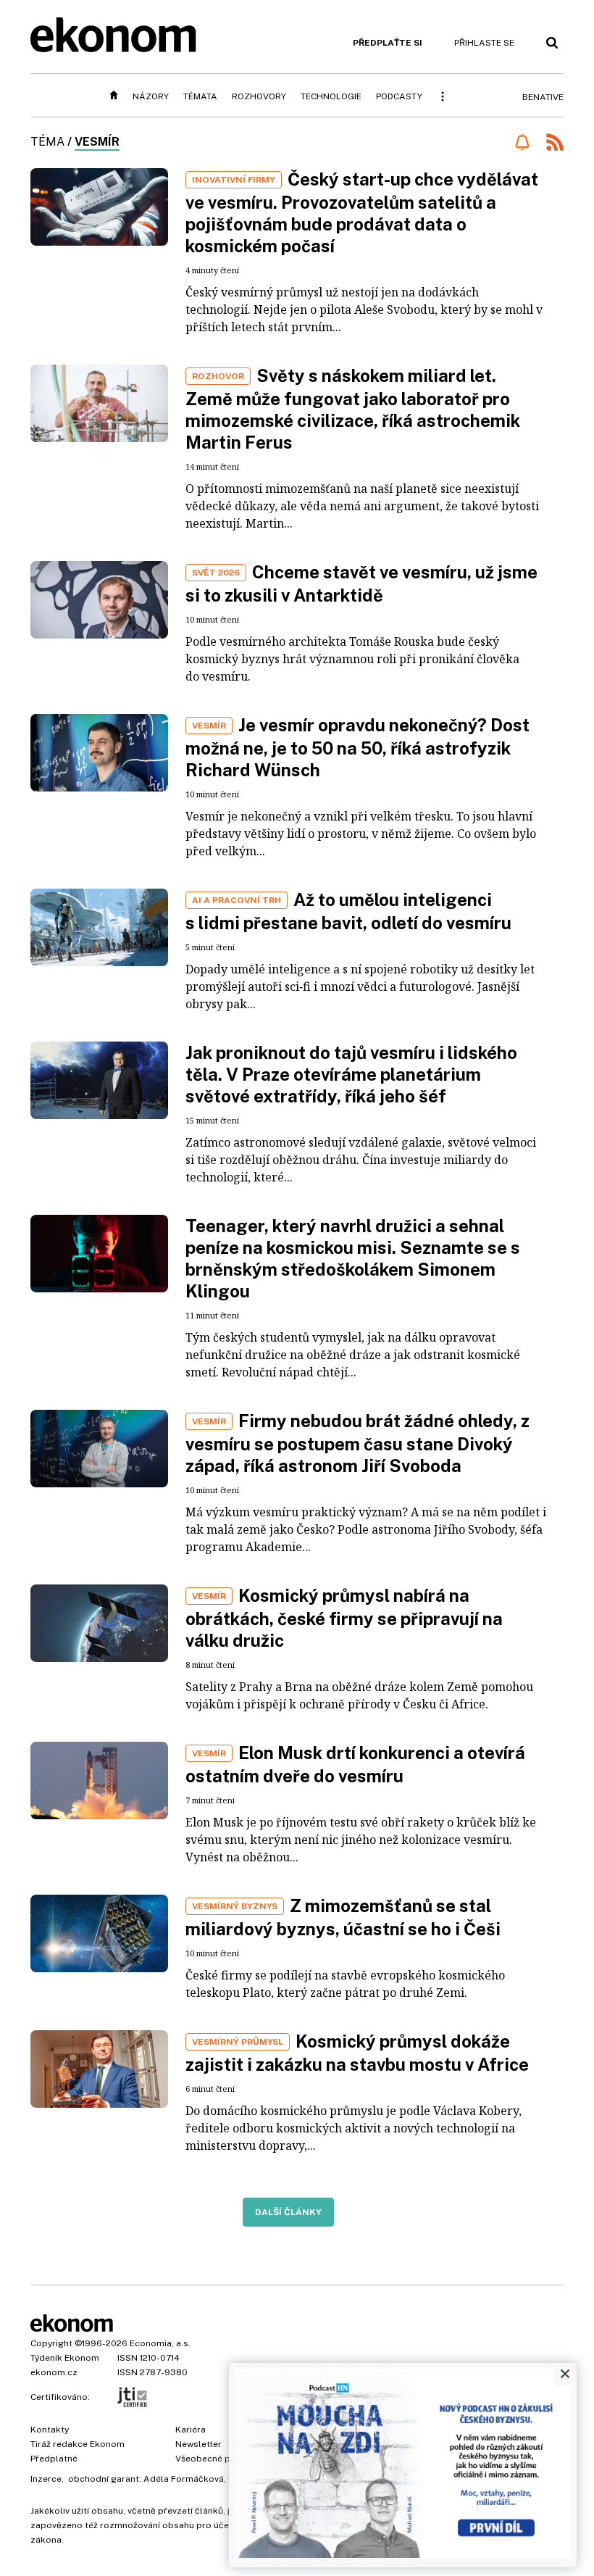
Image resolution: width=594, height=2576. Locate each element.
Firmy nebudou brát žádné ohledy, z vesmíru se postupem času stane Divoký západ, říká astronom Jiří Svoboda (357, 1443)
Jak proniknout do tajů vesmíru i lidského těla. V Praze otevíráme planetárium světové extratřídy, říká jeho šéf (351, 1074)
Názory (151, 96)
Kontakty (50, 2430)
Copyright (51, 2343)
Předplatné (54, 2459)
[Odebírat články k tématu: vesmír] (522, 142)
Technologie (331, 96)
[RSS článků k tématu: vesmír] (555, 144)
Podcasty (399, 96)
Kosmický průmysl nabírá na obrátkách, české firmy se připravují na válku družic (344, 1618)
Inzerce (46, 2479)
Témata (200, 96)
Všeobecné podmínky (221, 2459)
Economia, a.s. (160, 2343)
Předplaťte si (388, 43)
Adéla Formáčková (184, 2479)
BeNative (543, 97)
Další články (288, 2212)
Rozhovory (259, 96)
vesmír (97, 142)
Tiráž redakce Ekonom (78, 2444)
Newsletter (198, 2444)
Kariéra (191, 2430)
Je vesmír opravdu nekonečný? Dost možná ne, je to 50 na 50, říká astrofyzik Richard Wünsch (357, 747)
